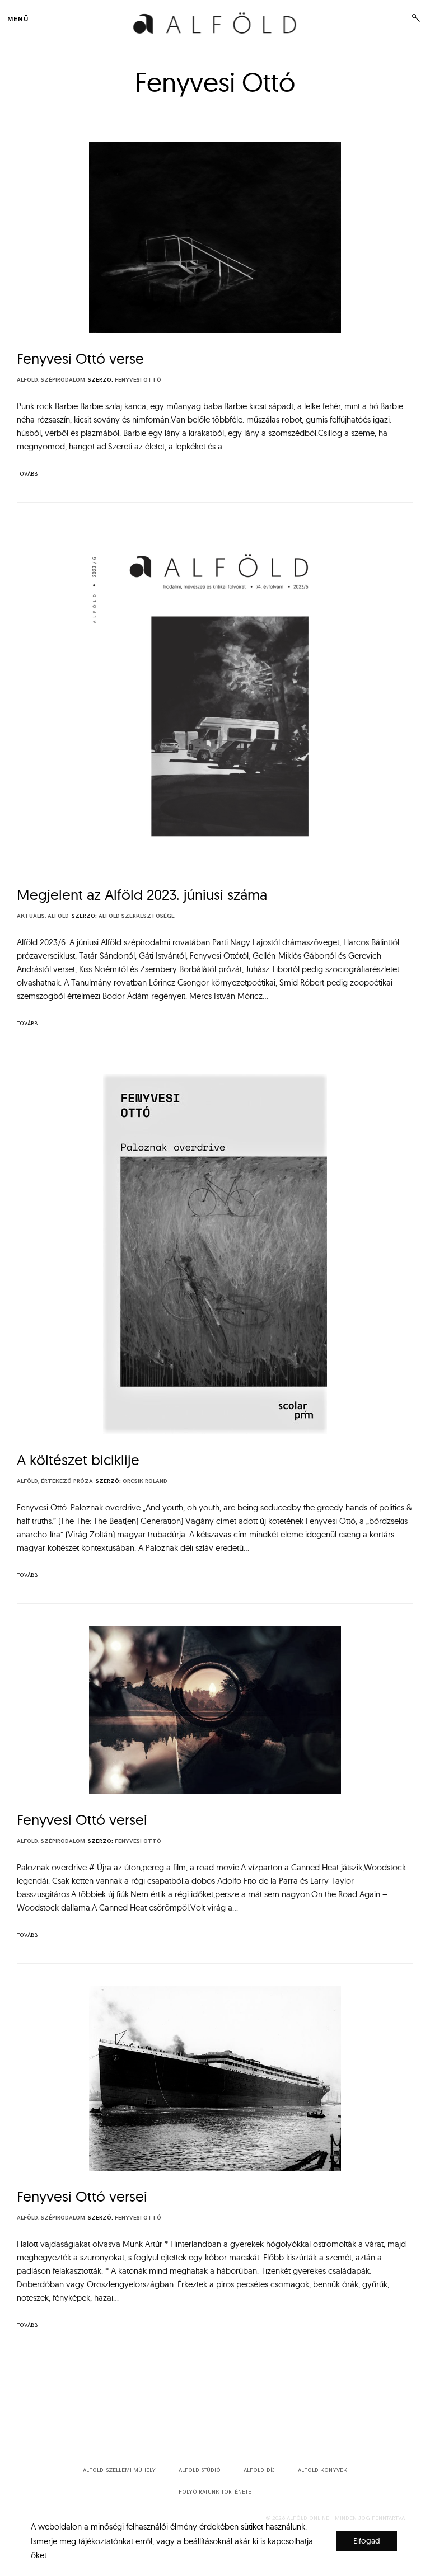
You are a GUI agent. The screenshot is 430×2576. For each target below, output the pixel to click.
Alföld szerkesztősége (137, 916)
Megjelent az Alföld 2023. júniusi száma (142, 895)
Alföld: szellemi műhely (119, 2470)
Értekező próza (67, 1481)
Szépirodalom (63, 380)
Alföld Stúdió (200, 2470)
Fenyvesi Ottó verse (80, 358)
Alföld (27, 380)
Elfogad (367, 2541)
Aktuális (31, 916)
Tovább (27, 474)
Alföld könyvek (322, 2470)
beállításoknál (208, 2540)
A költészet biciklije (78, 1460)
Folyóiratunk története (215, 2492)
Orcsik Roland (145, 1481)
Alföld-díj (259, 2470)
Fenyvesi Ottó (138, 380)
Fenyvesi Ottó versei (82, 1820)
